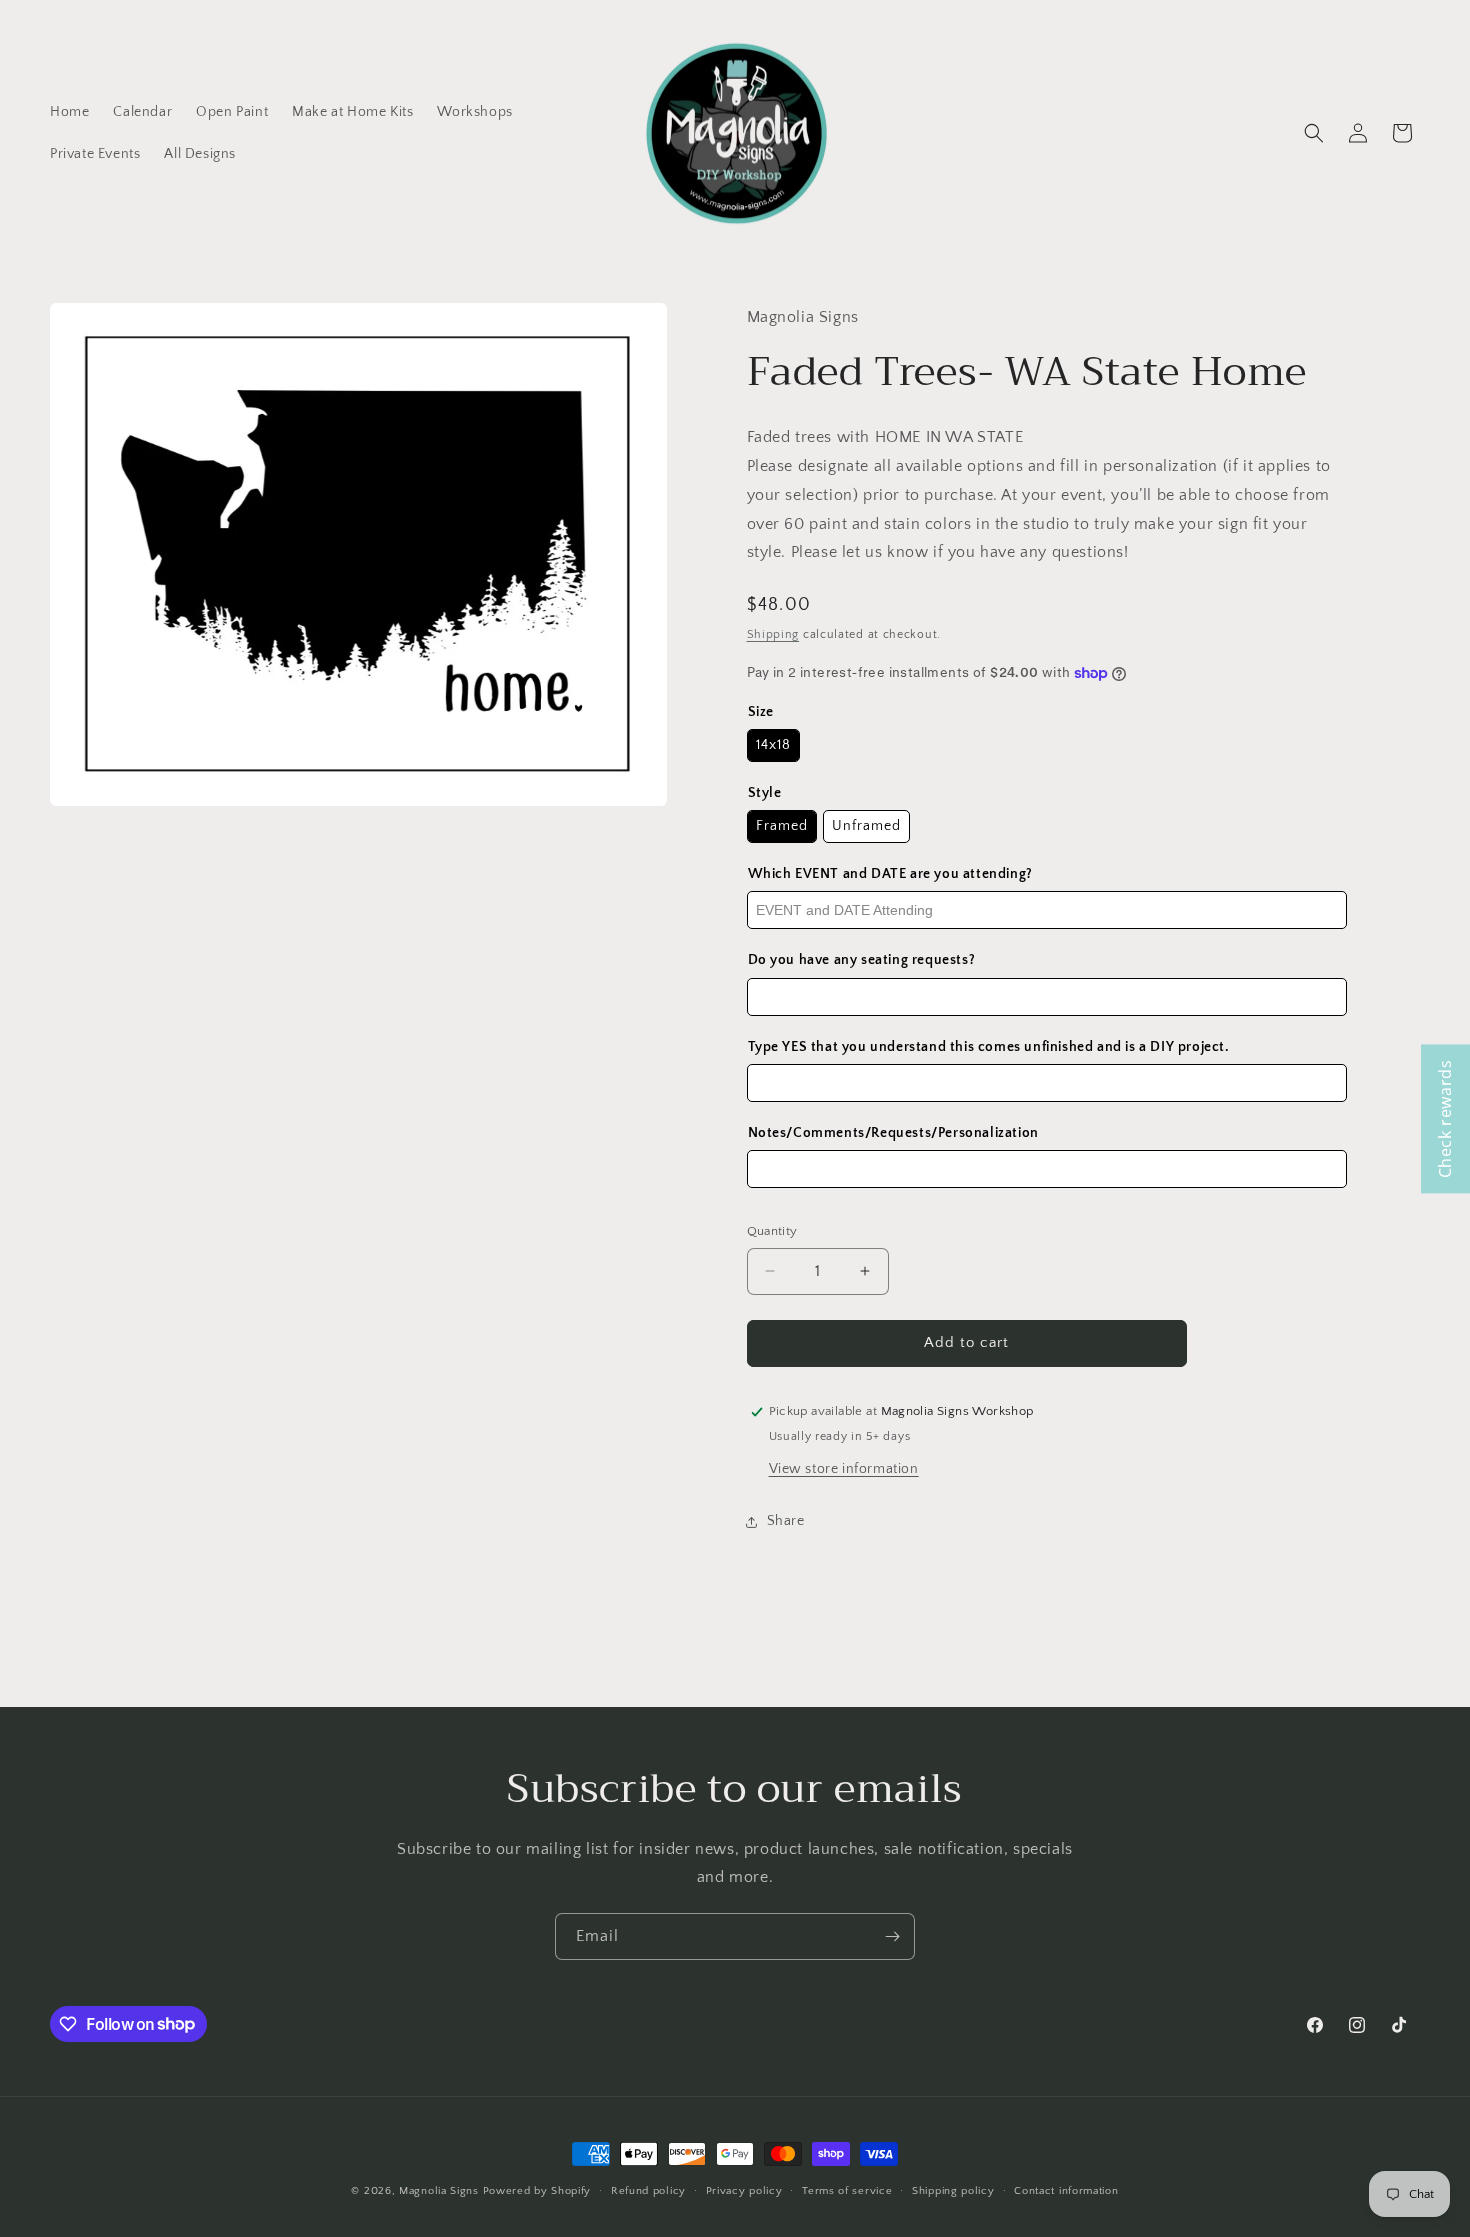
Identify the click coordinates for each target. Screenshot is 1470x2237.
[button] (1314, 133)
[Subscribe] (892, 1936)
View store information (844, 1469)
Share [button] (786, 1521)
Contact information (1066, 2190)
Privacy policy (744, 2190)
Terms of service (847, 2190)
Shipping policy (953, 2190)
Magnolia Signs (439, 2191)
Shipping (773, 634)
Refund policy (648, 2190)
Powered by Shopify (537, 2191)
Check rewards (1445, 1118)
